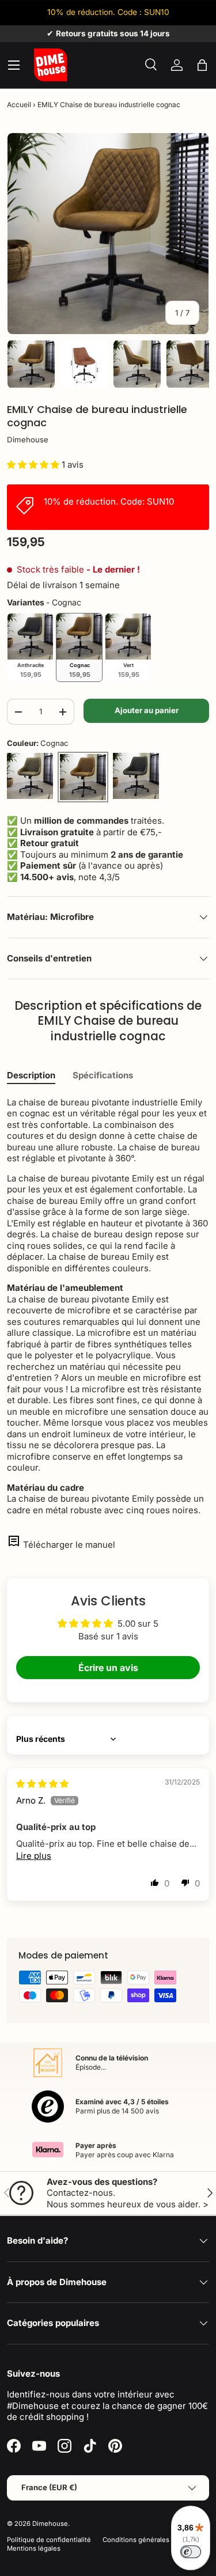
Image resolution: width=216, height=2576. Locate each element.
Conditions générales (136, 2540)
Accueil (19, 105)
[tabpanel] (108, 1306)
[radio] (30, 647)
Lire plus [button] (34, 1856)
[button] (202, 65)
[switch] (191, 2552)
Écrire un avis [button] (108, 1668)
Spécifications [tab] (103, 1075)
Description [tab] (31, 1075)
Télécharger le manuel (69, 1545)
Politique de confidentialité (49, 2540)
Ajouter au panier (147, 710)
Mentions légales (34, 2548)
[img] (42, 1784)
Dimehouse (28, 440)
